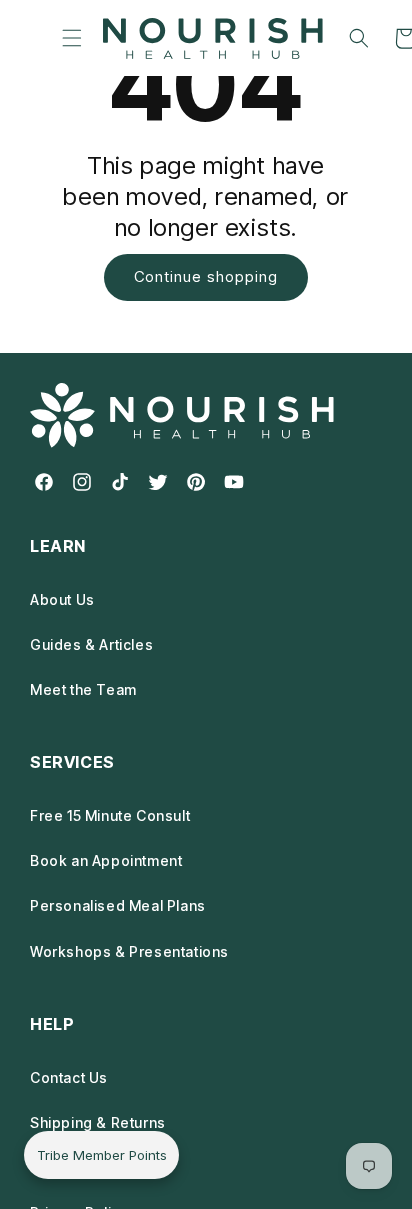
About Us (62, 599)
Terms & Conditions (100, 1167)
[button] (71, 38)
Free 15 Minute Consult (110, 815)
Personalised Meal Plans (118, 905)
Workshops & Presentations (129, 951)
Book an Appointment (106, 860)
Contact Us (69, 1077)
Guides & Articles (91, 644)
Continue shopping (206, 276)
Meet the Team (83, 689)
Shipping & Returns (98, 1122)
